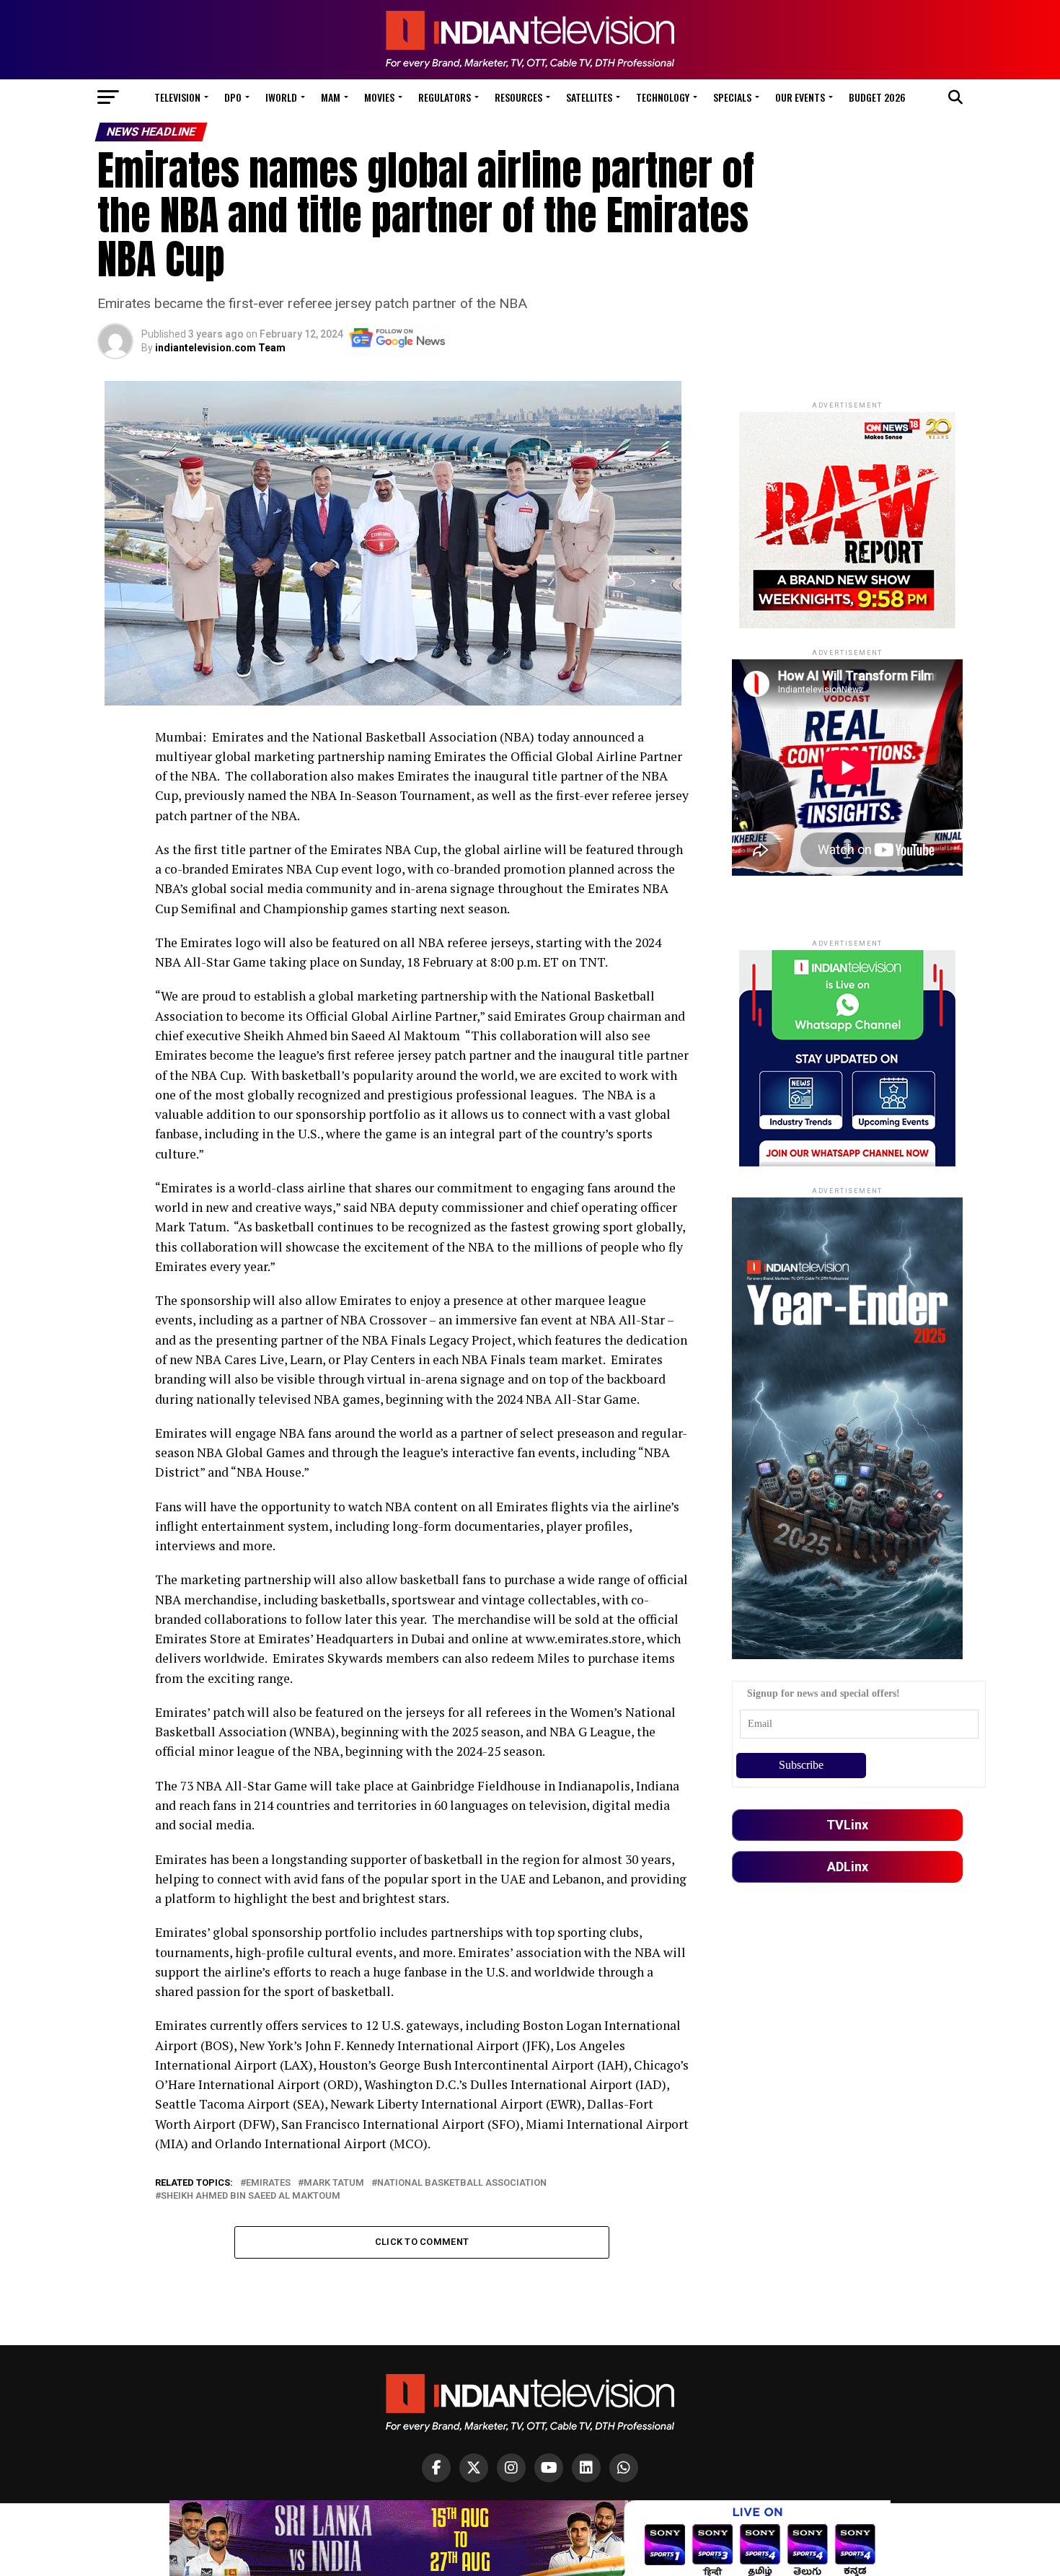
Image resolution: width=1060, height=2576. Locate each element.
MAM (331, 97)
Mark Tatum (334, 2183)
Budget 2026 (877, 97)
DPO (233, 97)
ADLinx (848, 1867)
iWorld (281, 97)
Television (177, 97)
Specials (732, 97)
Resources (518, 97)
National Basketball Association (462, 2183)
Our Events (800, 97)
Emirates (268, 2183)
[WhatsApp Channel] (624, 2468)
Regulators (445, 97)
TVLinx (847, 1825)
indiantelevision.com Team (220, 348)
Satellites (589, 97)
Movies (379, 97)
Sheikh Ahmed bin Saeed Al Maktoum (251, 2196)
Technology (663, 97)
